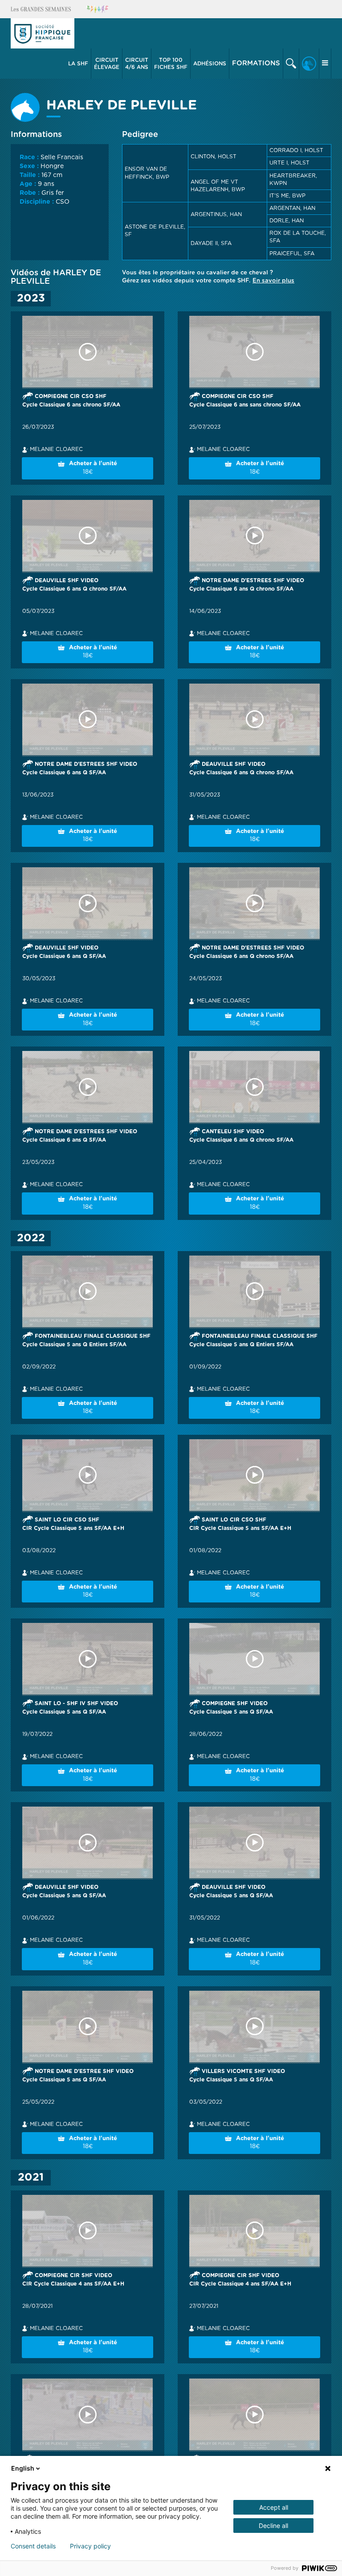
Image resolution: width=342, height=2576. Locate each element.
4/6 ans (137, 64)
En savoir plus (273, 281)
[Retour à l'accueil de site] (43, 33)
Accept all (274, 2507)
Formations (256, 63)
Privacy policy (90, 2546)
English (23, 2468)
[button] (78, 64)
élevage (107, 64)
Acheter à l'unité (93, 468)
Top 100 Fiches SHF (171, 64)
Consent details (33, 2546)
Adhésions (210, 64)
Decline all (273, 2526)
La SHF (78, 64)
